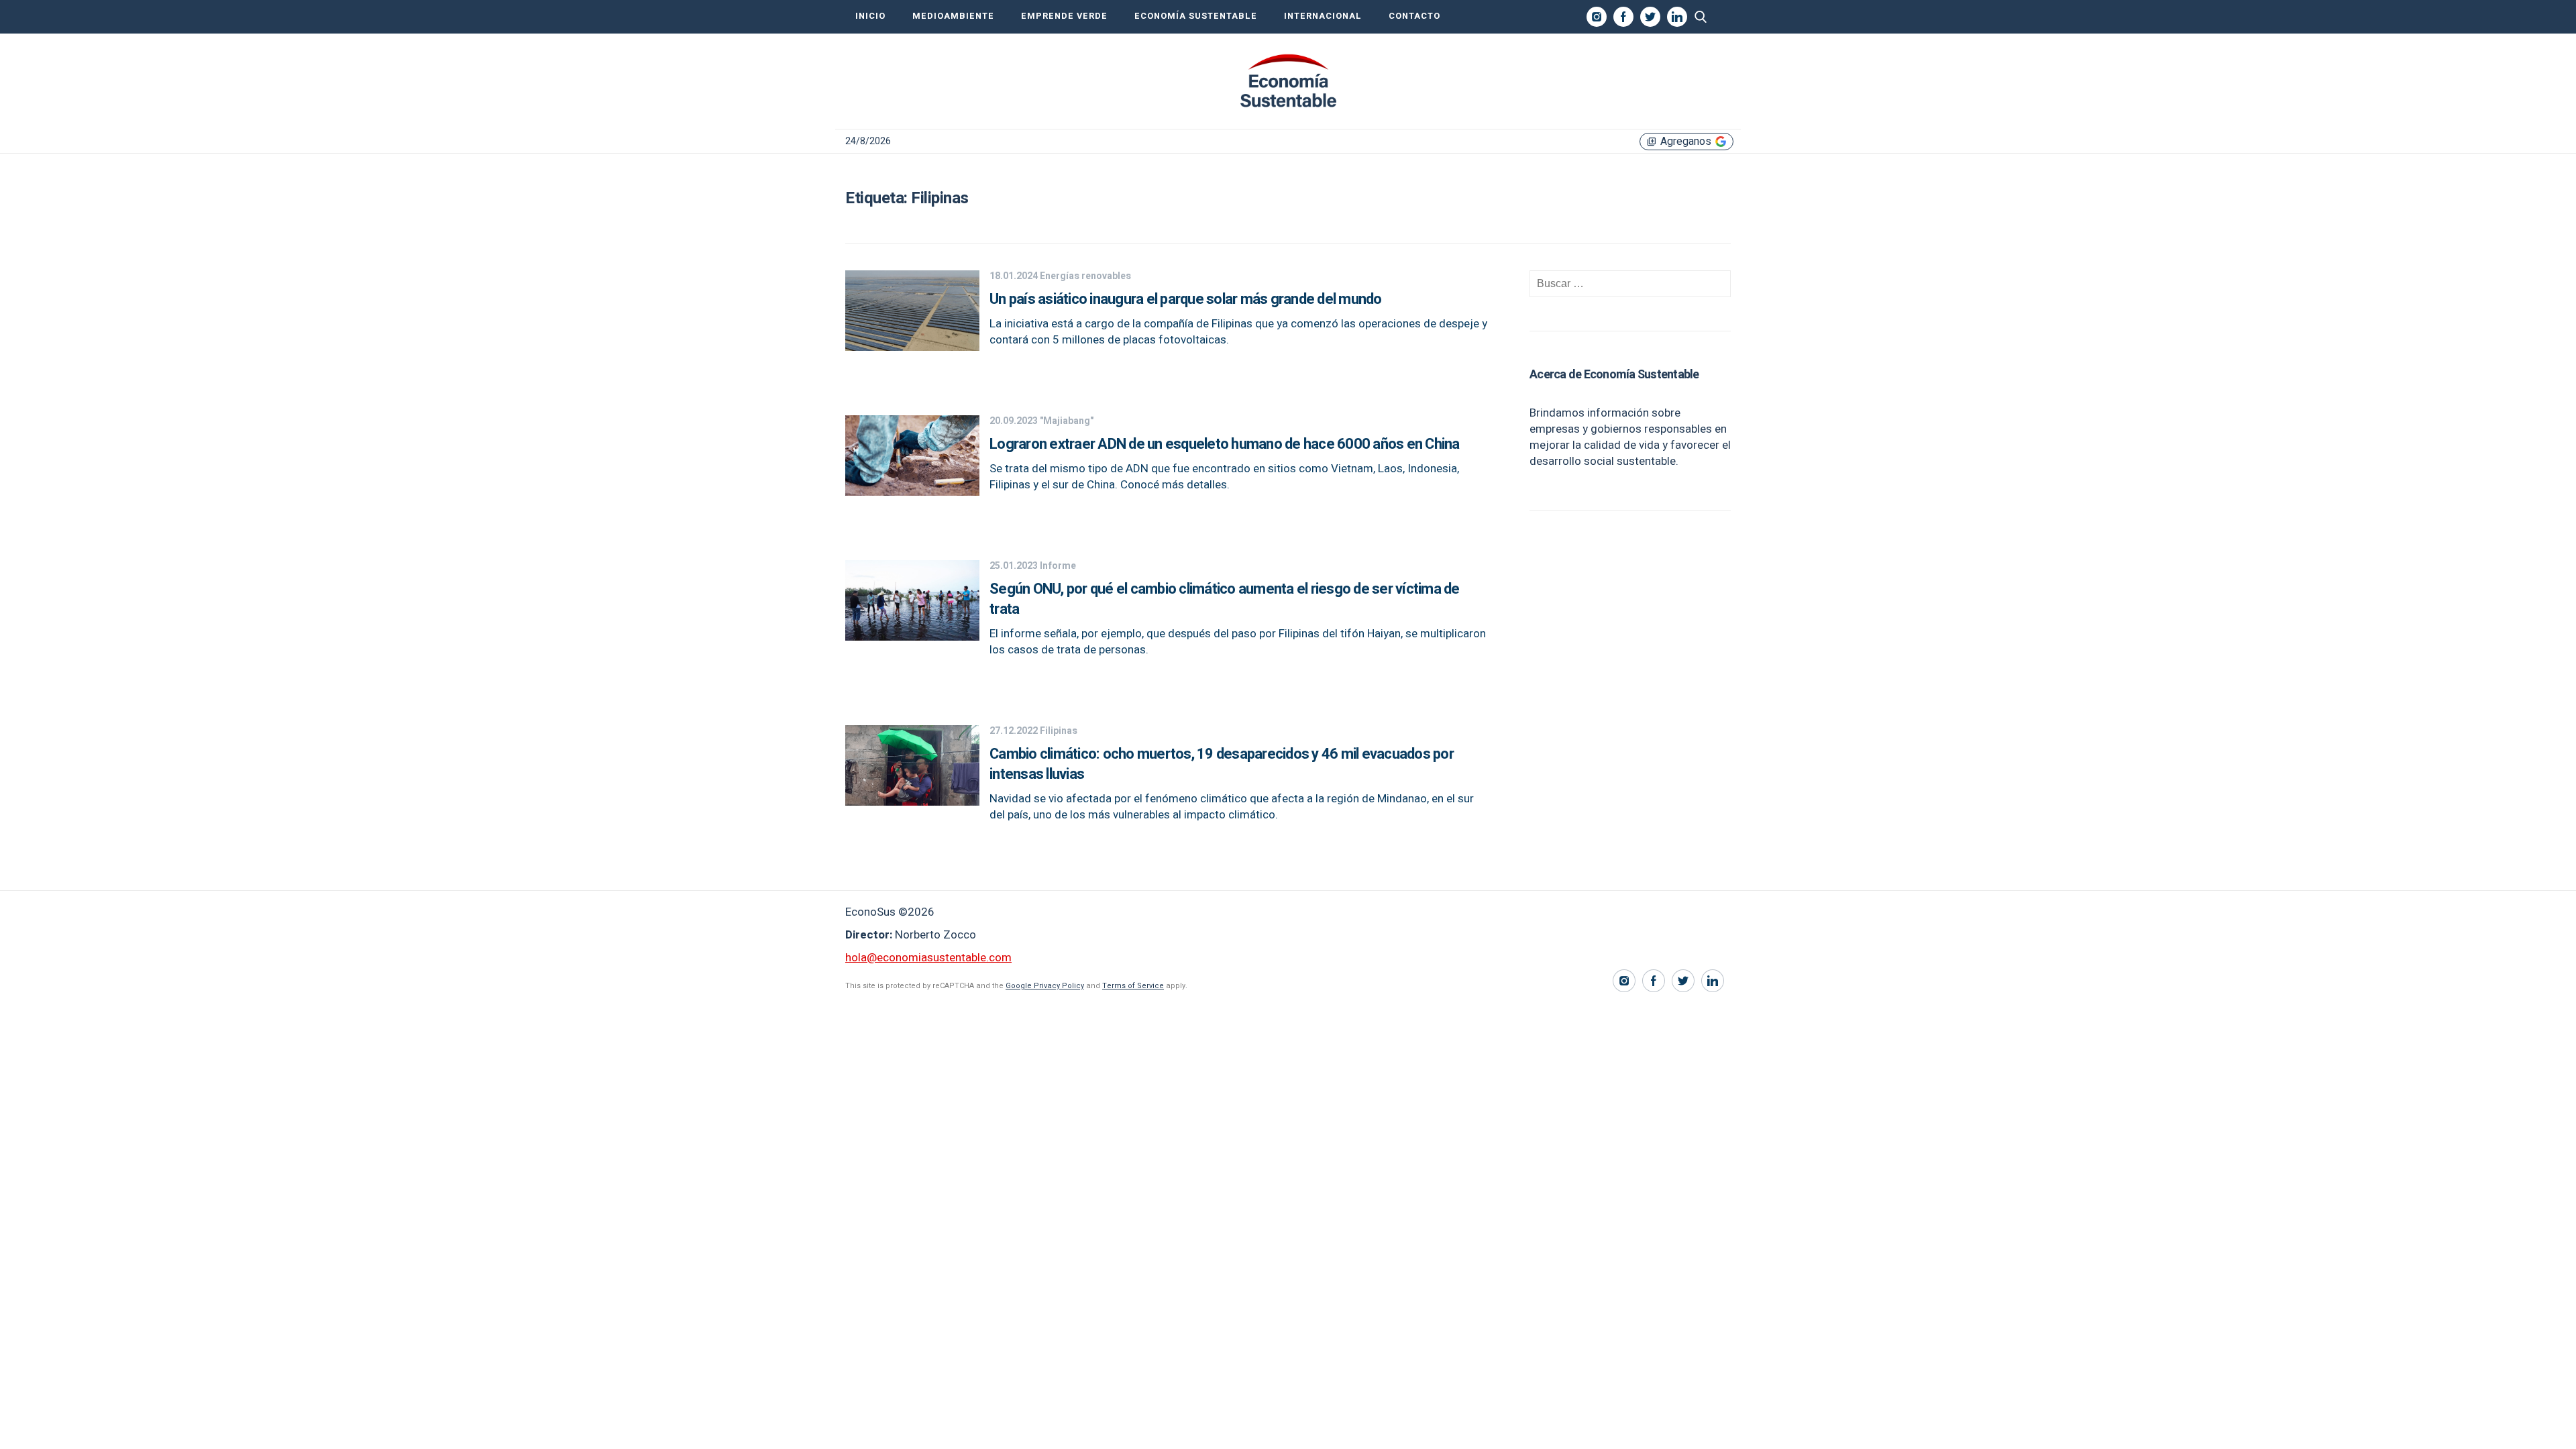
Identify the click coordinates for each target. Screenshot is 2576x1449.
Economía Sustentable (1196, 16)
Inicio (870, 16)
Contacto (1414, 16)
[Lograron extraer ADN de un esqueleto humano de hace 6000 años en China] (912, 492)
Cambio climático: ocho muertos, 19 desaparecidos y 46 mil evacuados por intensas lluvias (1222, 764)
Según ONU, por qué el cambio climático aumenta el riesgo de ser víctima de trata (1225, 599)
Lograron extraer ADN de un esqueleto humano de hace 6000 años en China (1225, 444)
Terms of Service (1133, 986)
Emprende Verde (1064, 16)
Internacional (1323, 16)
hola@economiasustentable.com (928, 958)
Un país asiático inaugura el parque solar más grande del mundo (1186, 299)
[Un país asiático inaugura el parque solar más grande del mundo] (912, 347)
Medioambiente (953, 16)
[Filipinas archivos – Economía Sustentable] (1288, 81)
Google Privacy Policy (1045, 986)
